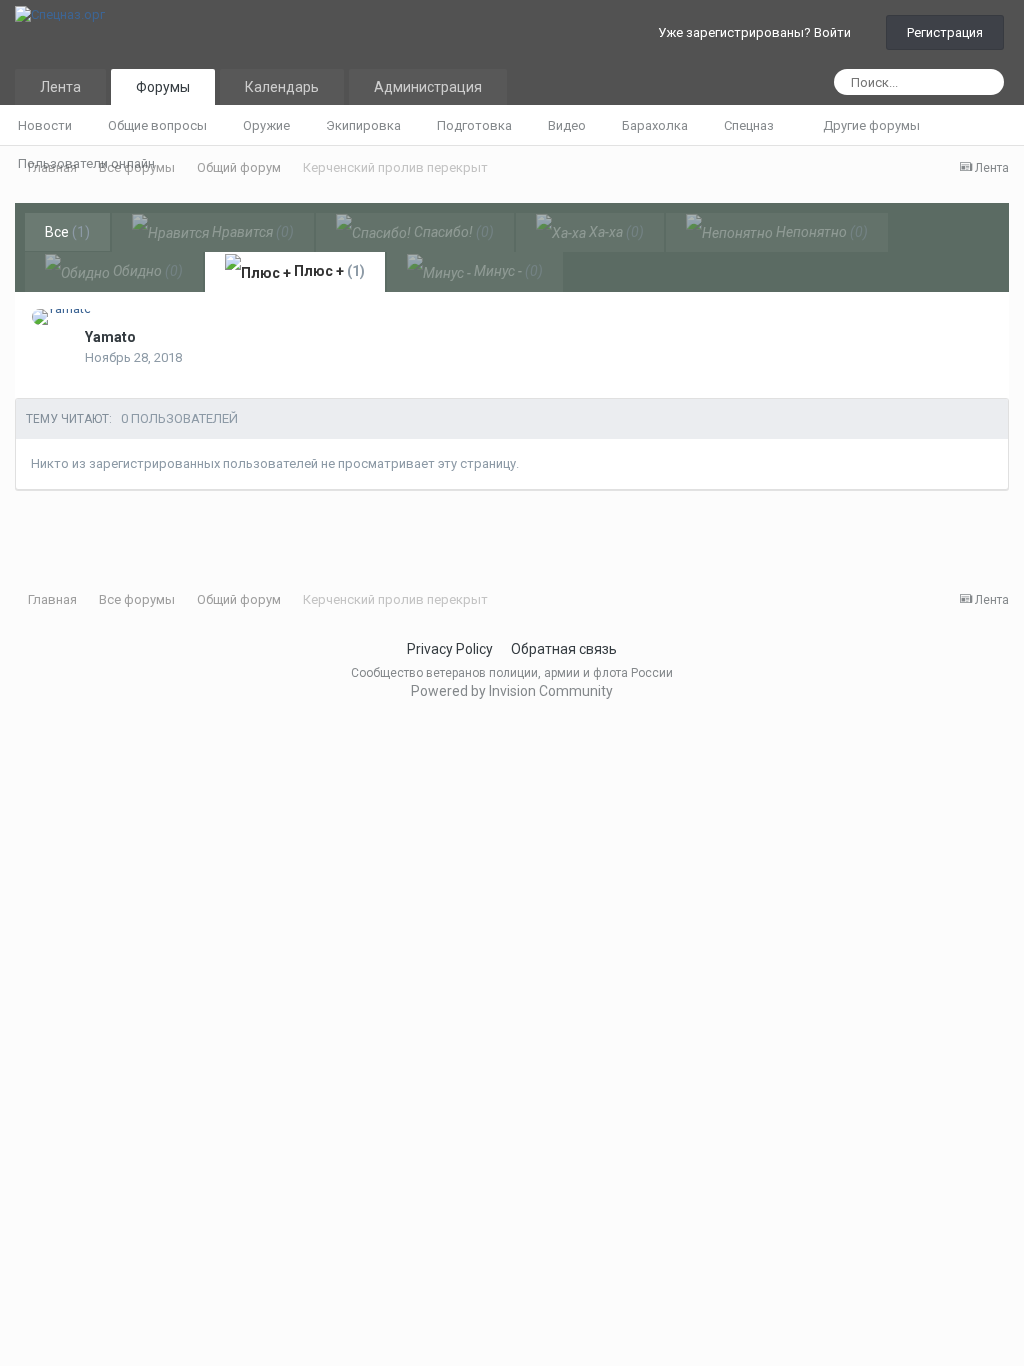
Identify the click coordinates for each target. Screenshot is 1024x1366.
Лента (60, 87)
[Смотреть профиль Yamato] (62, 317)
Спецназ (750, 125)
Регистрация (945, 32)
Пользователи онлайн (86, 163)
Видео (567, 125)
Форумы (163, 87)
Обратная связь (564, 649)
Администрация (428, 87)
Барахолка (655, 125)
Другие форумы (873, 125)
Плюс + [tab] (328, 271)
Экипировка (363, 125)
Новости (45, 125)
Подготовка (474, 125)
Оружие (266, 125)
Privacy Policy (450, 649)
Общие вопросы (157, 125)
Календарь (282, 87)
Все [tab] (67, 232)
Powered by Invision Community (512, 691)
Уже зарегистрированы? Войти (757, 32)
